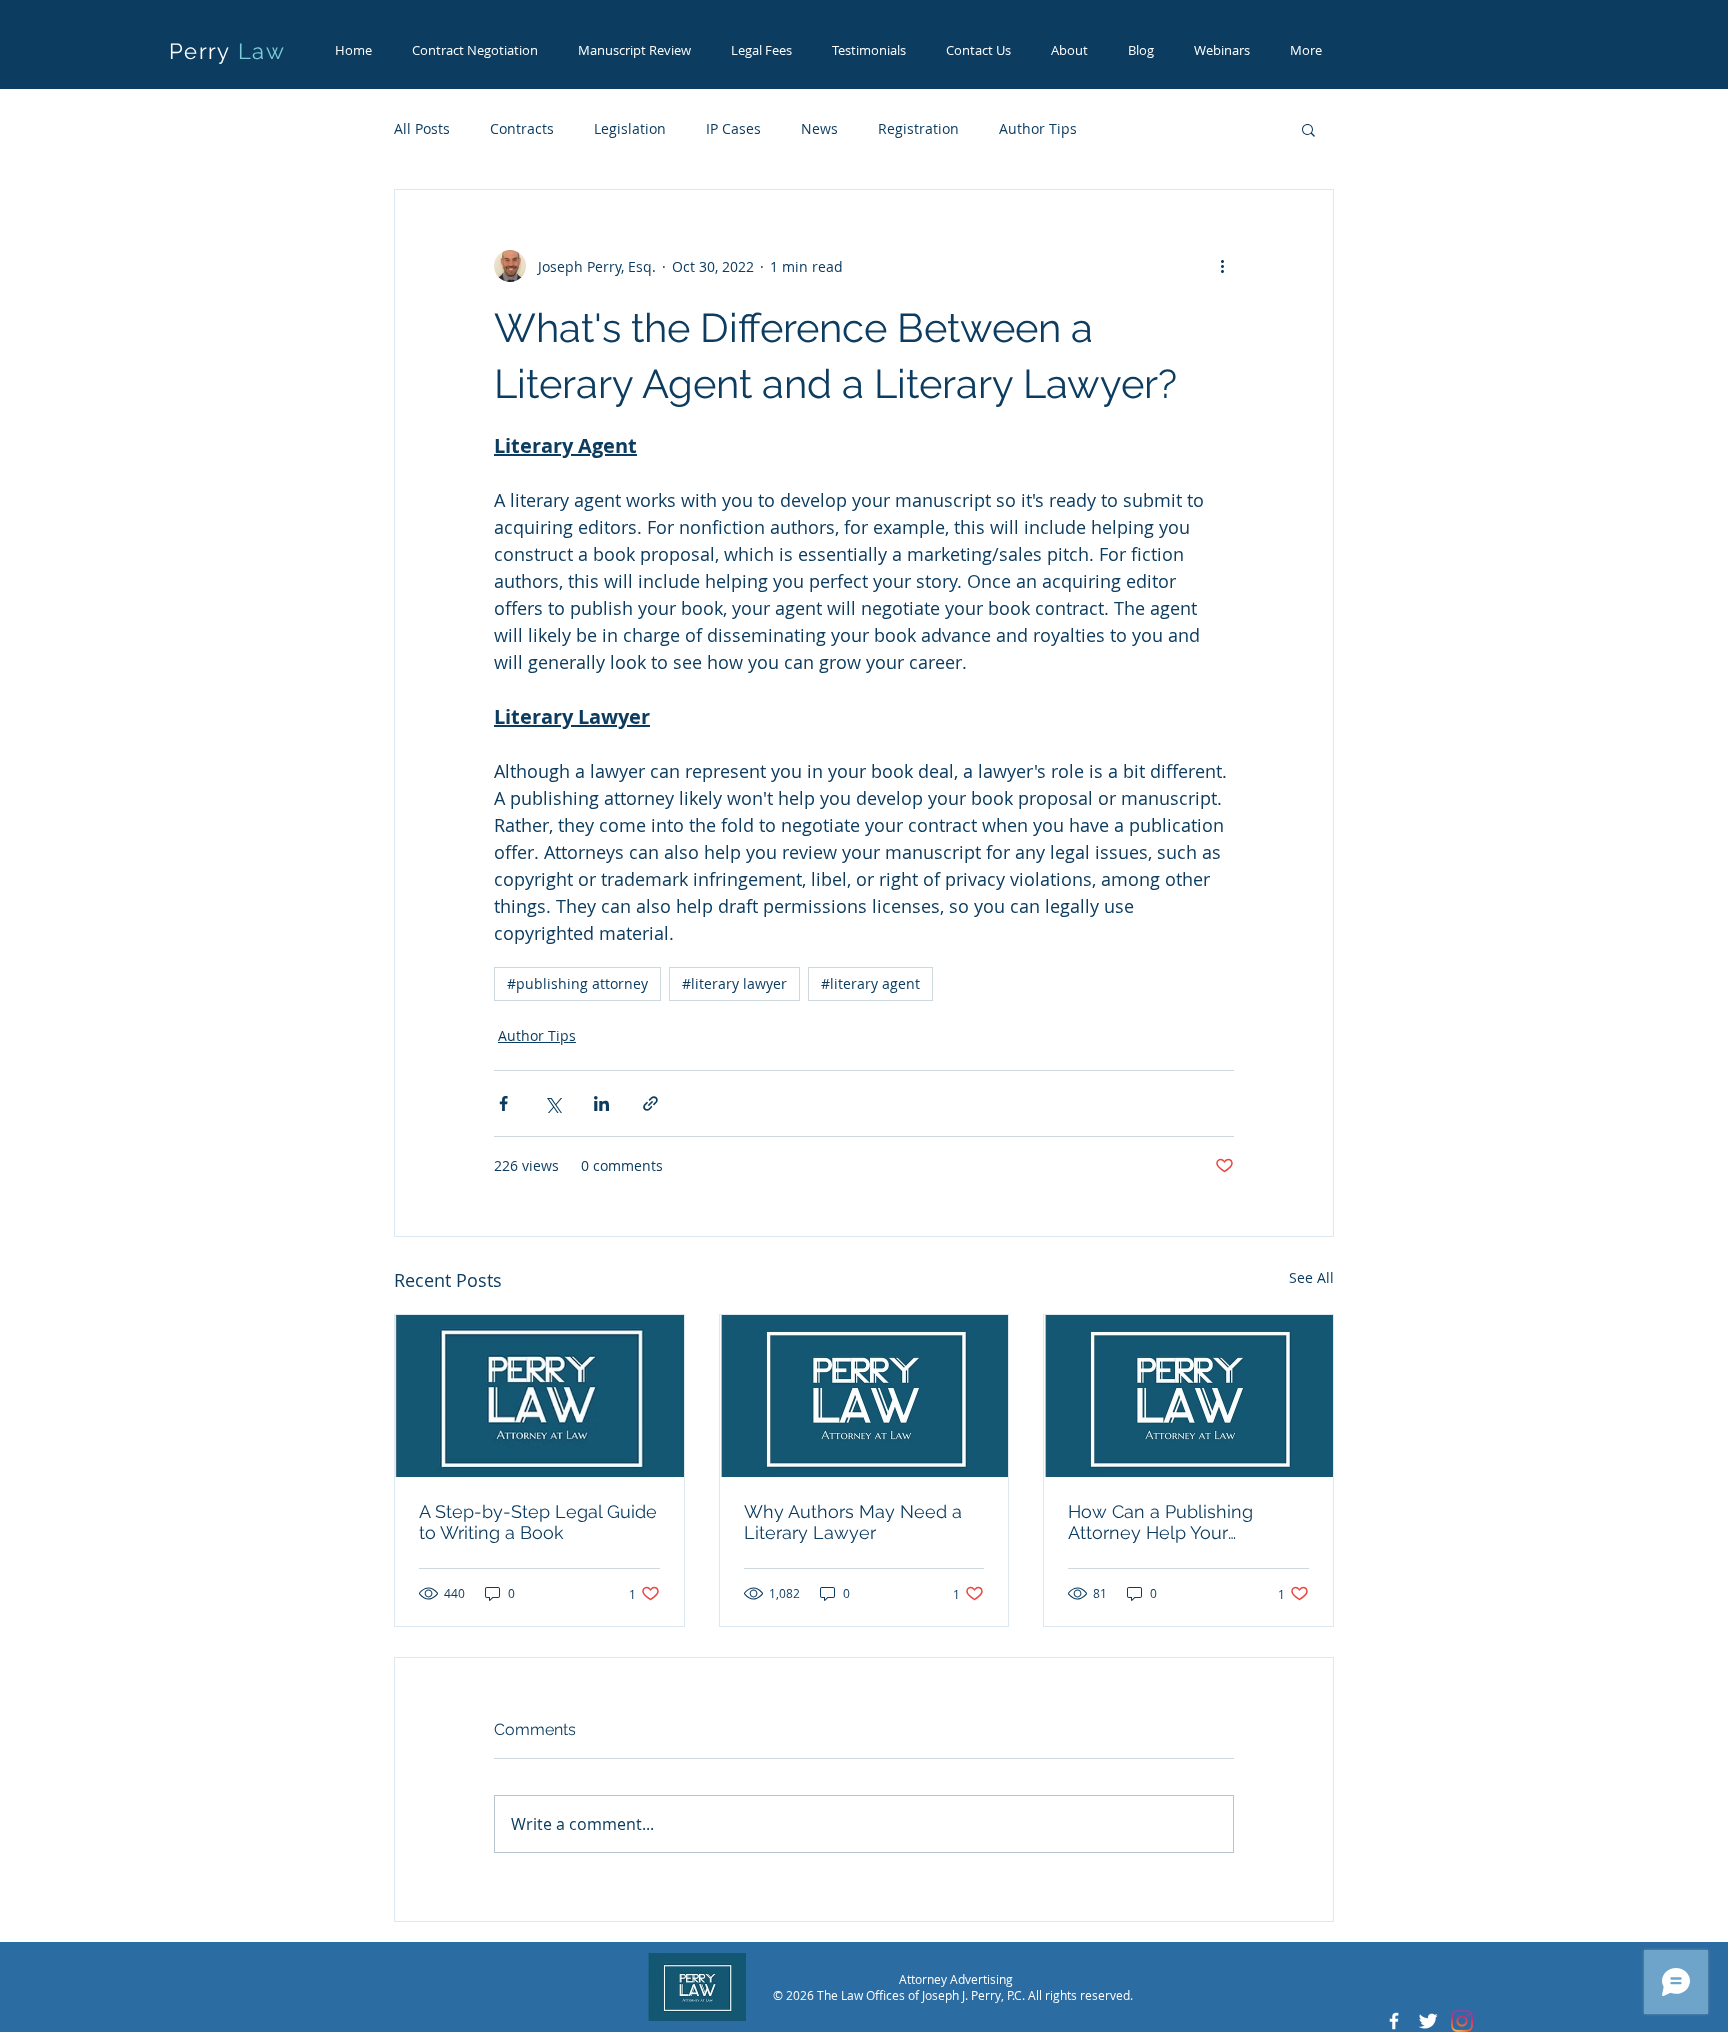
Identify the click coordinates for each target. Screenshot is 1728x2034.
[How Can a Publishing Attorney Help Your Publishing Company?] (1188, 1396)
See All (1311, 1277)
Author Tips (1038, 128)
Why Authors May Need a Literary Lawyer (853, 1522)
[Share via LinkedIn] (601, 1103)
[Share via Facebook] (503, 1103)
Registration (918, 128)
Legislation (630, 128)
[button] (1308, 129)
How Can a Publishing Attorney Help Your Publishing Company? (1160, 1522)
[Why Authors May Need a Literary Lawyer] (864, 1396)
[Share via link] (650, 1103)
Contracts (522, 128)
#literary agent (870, 983)
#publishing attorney (577, 983)
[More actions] (1222, 266)
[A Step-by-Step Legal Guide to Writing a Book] (539, 1396)
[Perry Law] (1394, 2021)
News (819, 128)
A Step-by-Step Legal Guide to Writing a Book (538, 1522)
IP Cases (733, 128)
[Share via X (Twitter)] (552, 1103)
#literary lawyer (734, 983)
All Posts (422, 128)
